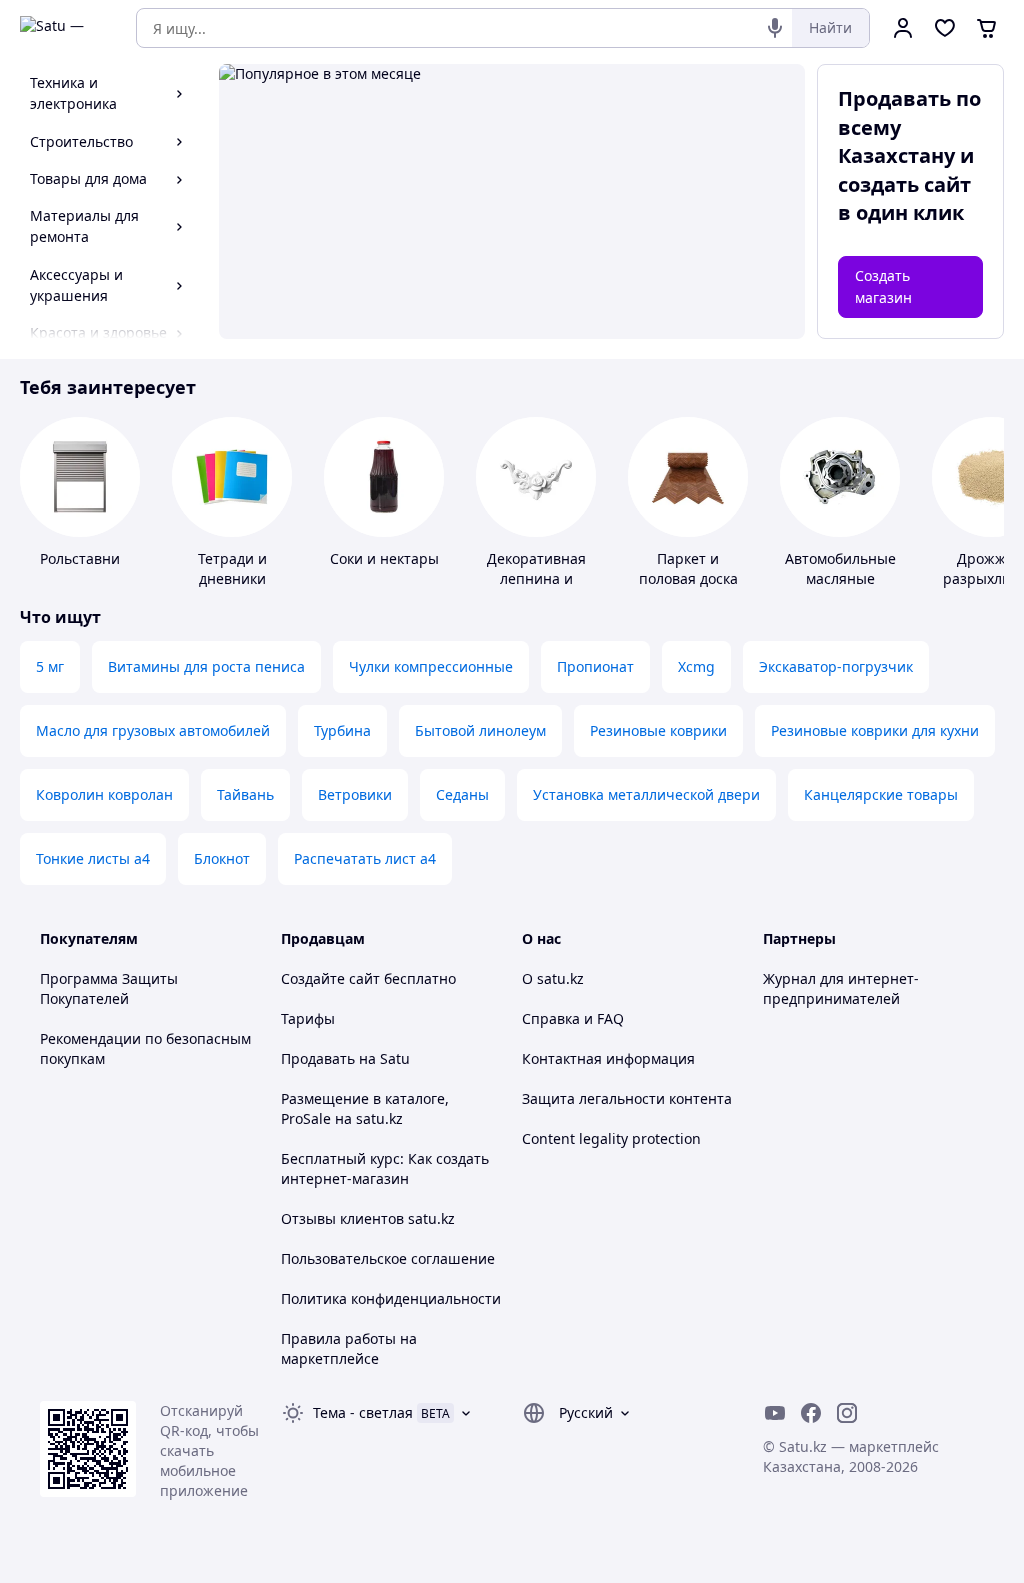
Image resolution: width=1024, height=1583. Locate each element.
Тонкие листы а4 (93, 858)
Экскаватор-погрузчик (836, 666)
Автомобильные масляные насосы (840, 578)
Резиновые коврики (658, 730)
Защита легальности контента (627, 1098)
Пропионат (595, 666)
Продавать (318, 1058)
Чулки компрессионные (431, 666)
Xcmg (696, 666)
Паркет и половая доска (688, 568)
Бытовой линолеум (480, 730)
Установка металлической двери (646, 794)
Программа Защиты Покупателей (109, 988)
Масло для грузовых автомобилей (153, 730)
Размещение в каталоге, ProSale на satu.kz (365, 1108)
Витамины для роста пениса (206, 666)
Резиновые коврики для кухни (875, 730)
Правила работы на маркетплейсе (349, 1348)
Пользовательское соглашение (388, 1258)
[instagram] (847, 1413)
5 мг (50, 666)
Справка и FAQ (573, 1018)
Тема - (363, 1412)
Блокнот (222, 858)
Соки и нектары (384, 558)
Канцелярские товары (881, 794)
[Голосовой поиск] (775, 28)
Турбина (342, 730)
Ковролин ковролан (104, 794)
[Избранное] (945, 28)
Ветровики (355, 794)
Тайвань (245, 794)
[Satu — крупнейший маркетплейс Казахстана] (64, 28)
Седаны (462, 794)
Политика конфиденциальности (391, 1298)
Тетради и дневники (232, 568)
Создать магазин (883, 286)
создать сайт (904, 184)
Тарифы (308, 1018)
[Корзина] (987, 28)
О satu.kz (553, 978)
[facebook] (811, 1413)
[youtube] (775, 1413)
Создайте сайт (330, 978)
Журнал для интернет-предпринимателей (841, 988)
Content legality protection (611, 1138)
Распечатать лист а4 (365, 858)
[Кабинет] (903, 28)
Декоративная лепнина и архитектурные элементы (536, 588)
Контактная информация (608, 1058)
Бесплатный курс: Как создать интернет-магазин (385, 1168)
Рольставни (80, 558)
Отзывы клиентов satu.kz (368, 1218)
